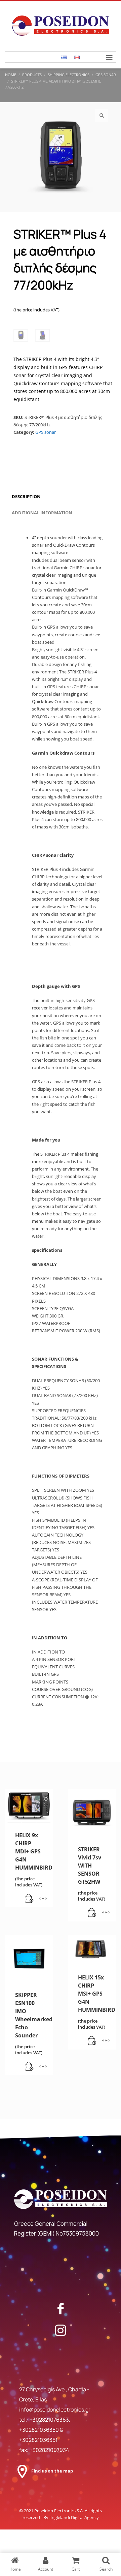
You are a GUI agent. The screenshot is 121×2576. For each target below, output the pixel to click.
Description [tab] (26, 496)
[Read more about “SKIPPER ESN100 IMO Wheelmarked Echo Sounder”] (30, 2067)
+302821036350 (39, 2430)
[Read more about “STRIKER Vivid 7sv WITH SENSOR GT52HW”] (92, 1913)
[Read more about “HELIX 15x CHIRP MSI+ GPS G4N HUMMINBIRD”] (92, 2041)
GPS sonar (46, 432)
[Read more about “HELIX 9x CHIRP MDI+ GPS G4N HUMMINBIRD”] (30, 1899)
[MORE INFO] (43, 1899)
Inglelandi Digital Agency (75, 2517)
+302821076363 (49, 2420)
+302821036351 (38, 2440)
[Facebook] (61, 2308)
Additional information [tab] (42, 513)
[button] (102, 116)
